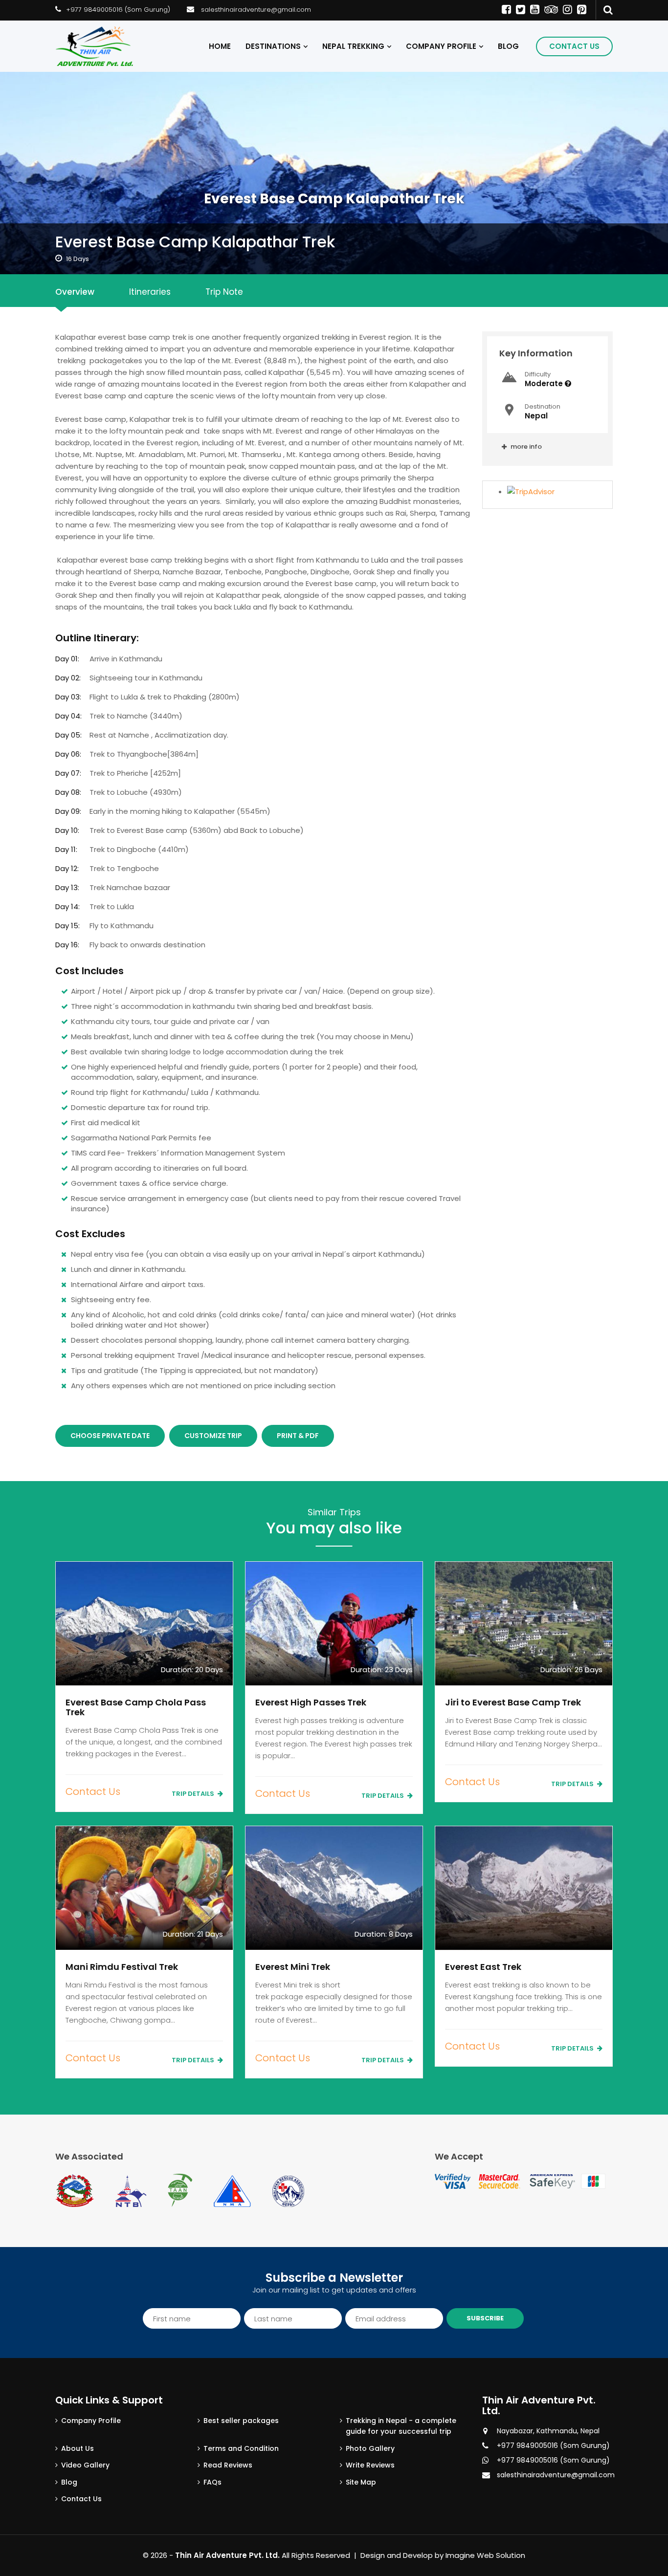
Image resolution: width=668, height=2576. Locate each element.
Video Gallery (85, 2465)
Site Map (361, 2482)
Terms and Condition (241, 2448)
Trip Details (194, 1794)
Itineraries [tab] (150, 292)
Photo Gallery (370, 2448)
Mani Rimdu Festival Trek (122, 1967)
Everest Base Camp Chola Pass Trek (136, 1707)
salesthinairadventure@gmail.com (256, 10)
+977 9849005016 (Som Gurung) (118, 10)
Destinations (273, 46)
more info (525, 447)
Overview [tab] (75, 292)
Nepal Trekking (353, 46)
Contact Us (574, 46)
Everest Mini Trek (293, 1967)
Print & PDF (298, 1436)
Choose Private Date (110, 1436)
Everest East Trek (483, 1967)
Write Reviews (370, 2465)
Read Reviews (228, 2465)
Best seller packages (241, 2421)
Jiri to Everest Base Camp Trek (513, 1702)
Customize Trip (213, 1436)
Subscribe (485, 2318)
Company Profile (441, 46)
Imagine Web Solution (485, 2555)
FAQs (212, 2482)
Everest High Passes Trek (311, 1702)
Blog (508, 46)
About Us (78, 2448)
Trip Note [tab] (224, 292)
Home (220, 46)
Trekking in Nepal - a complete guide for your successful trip (401, 2426)
